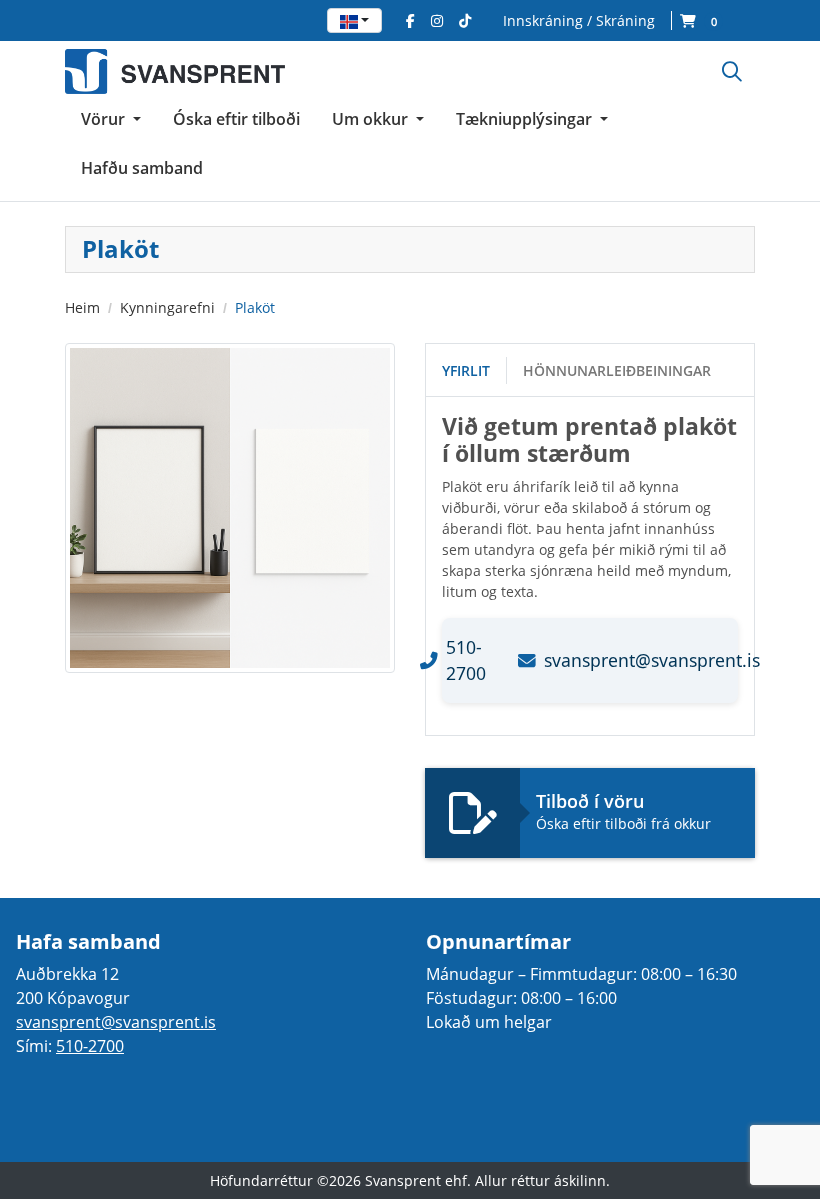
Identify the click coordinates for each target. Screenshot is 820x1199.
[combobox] (354, 20)
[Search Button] (732, 71)
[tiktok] (465, 20)
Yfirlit (466, 370)
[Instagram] (437, 20)
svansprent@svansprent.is (116, 1022)
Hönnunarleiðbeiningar (617, 370)
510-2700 (90, 1046)
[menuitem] (111, 119)
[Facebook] (410, 20)
